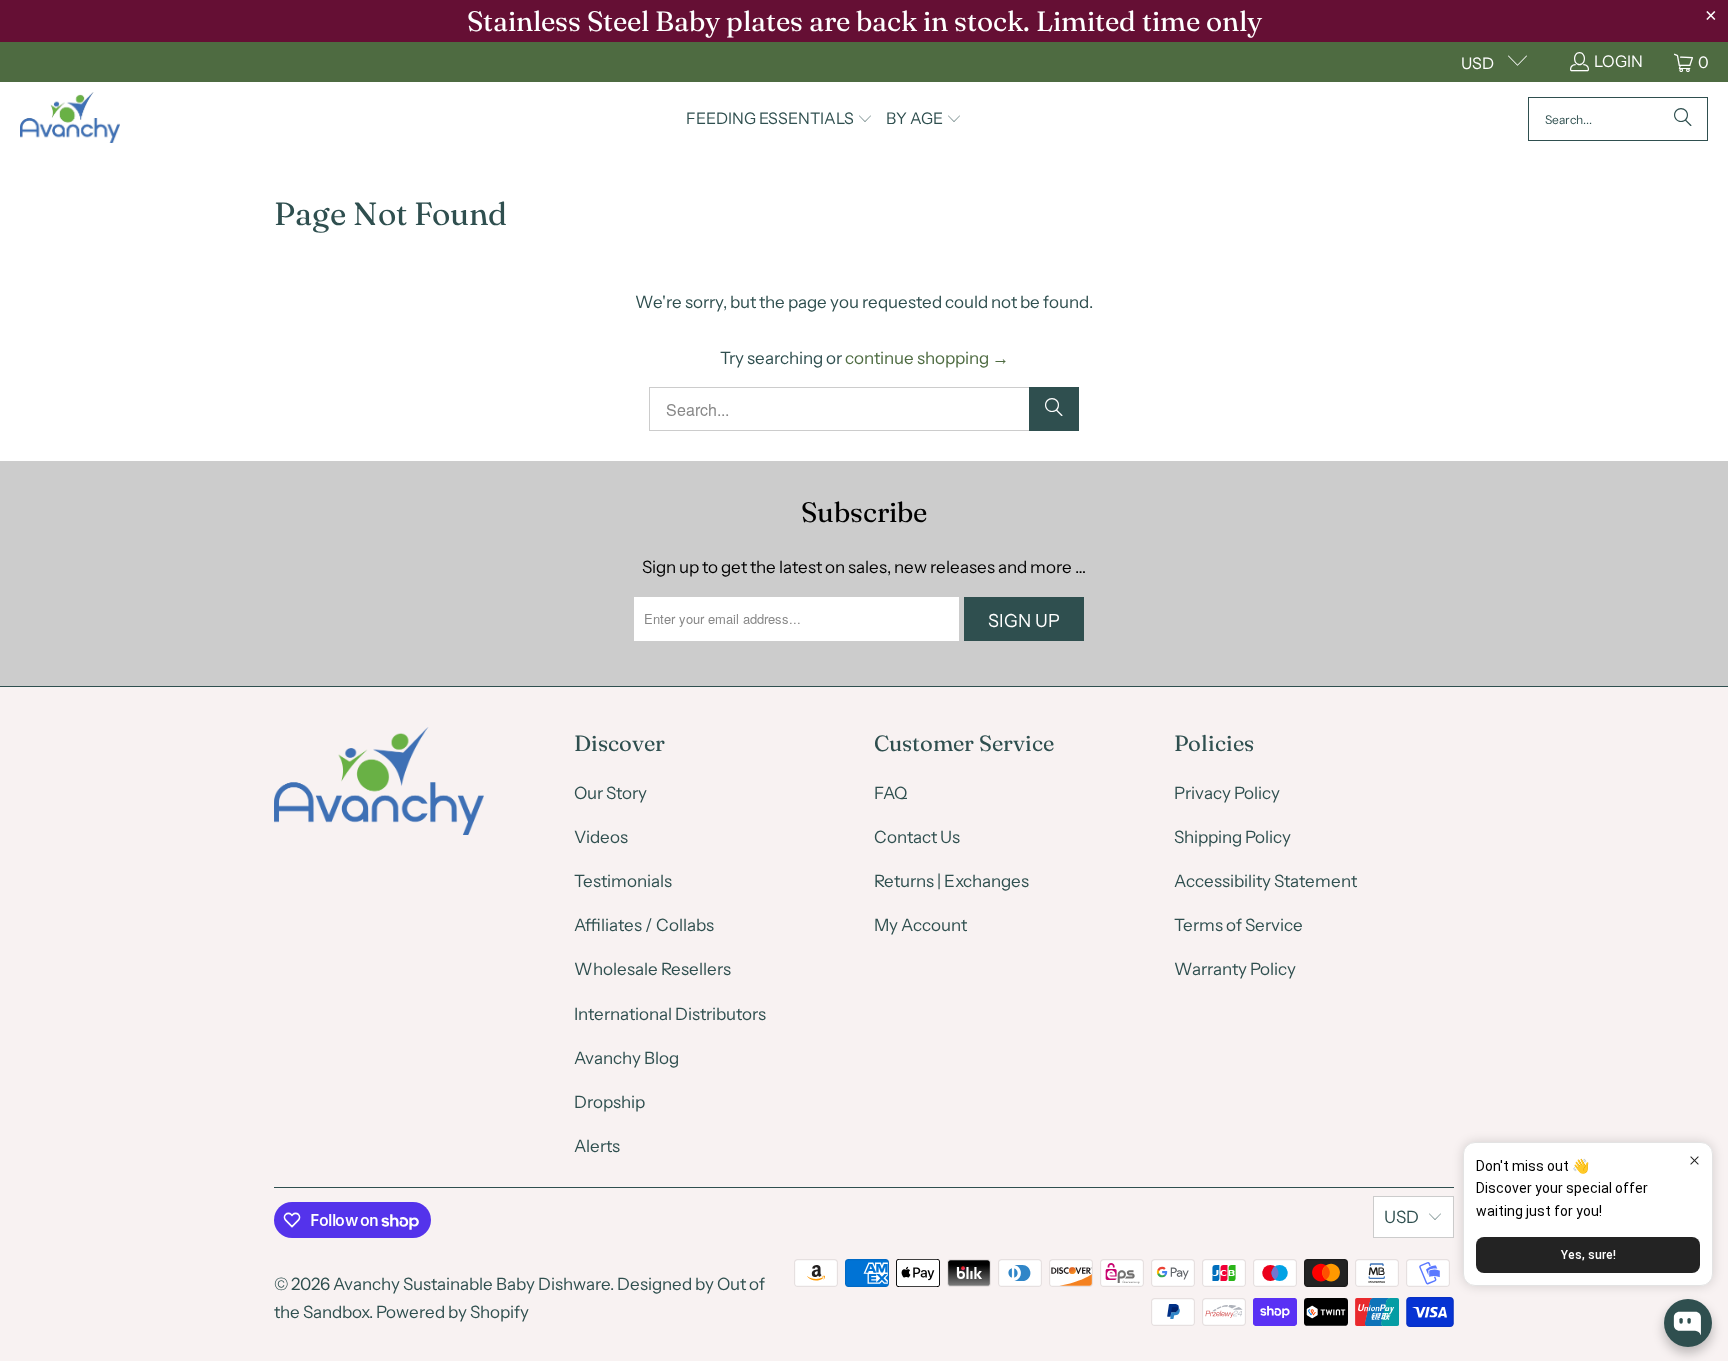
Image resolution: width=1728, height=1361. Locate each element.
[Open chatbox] (1688, 1323)
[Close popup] (1694, 1160)
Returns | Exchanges (951, 881)
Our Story (610, 793)
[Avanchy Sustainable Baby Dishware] (70, 119)
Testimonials (623, 881)
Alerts (597, 1146)
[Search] (1683, 119)
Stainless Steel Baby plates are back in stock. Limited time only (864, 21)
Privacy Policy (1227, 793)
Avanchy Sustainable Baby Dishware (471, 1284)
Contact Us (917, 837)
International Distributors (670, 1014)
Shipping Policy (1232, 837)
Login (1618, 61)
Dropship (609, 1102)
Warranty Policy (1235, 969)
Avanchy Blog (626, 1058)
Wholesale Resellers (652, 969)
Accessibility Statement (1265, 881)
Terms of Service (1238, 925)
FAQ (890, 793)
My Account (920, 925)
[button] (779, 119)
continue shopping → (927, 358)
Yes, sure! (1588, 1255)
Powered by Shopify (452, 1312)
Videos (601, 837)
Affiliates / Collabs (644, 925)
